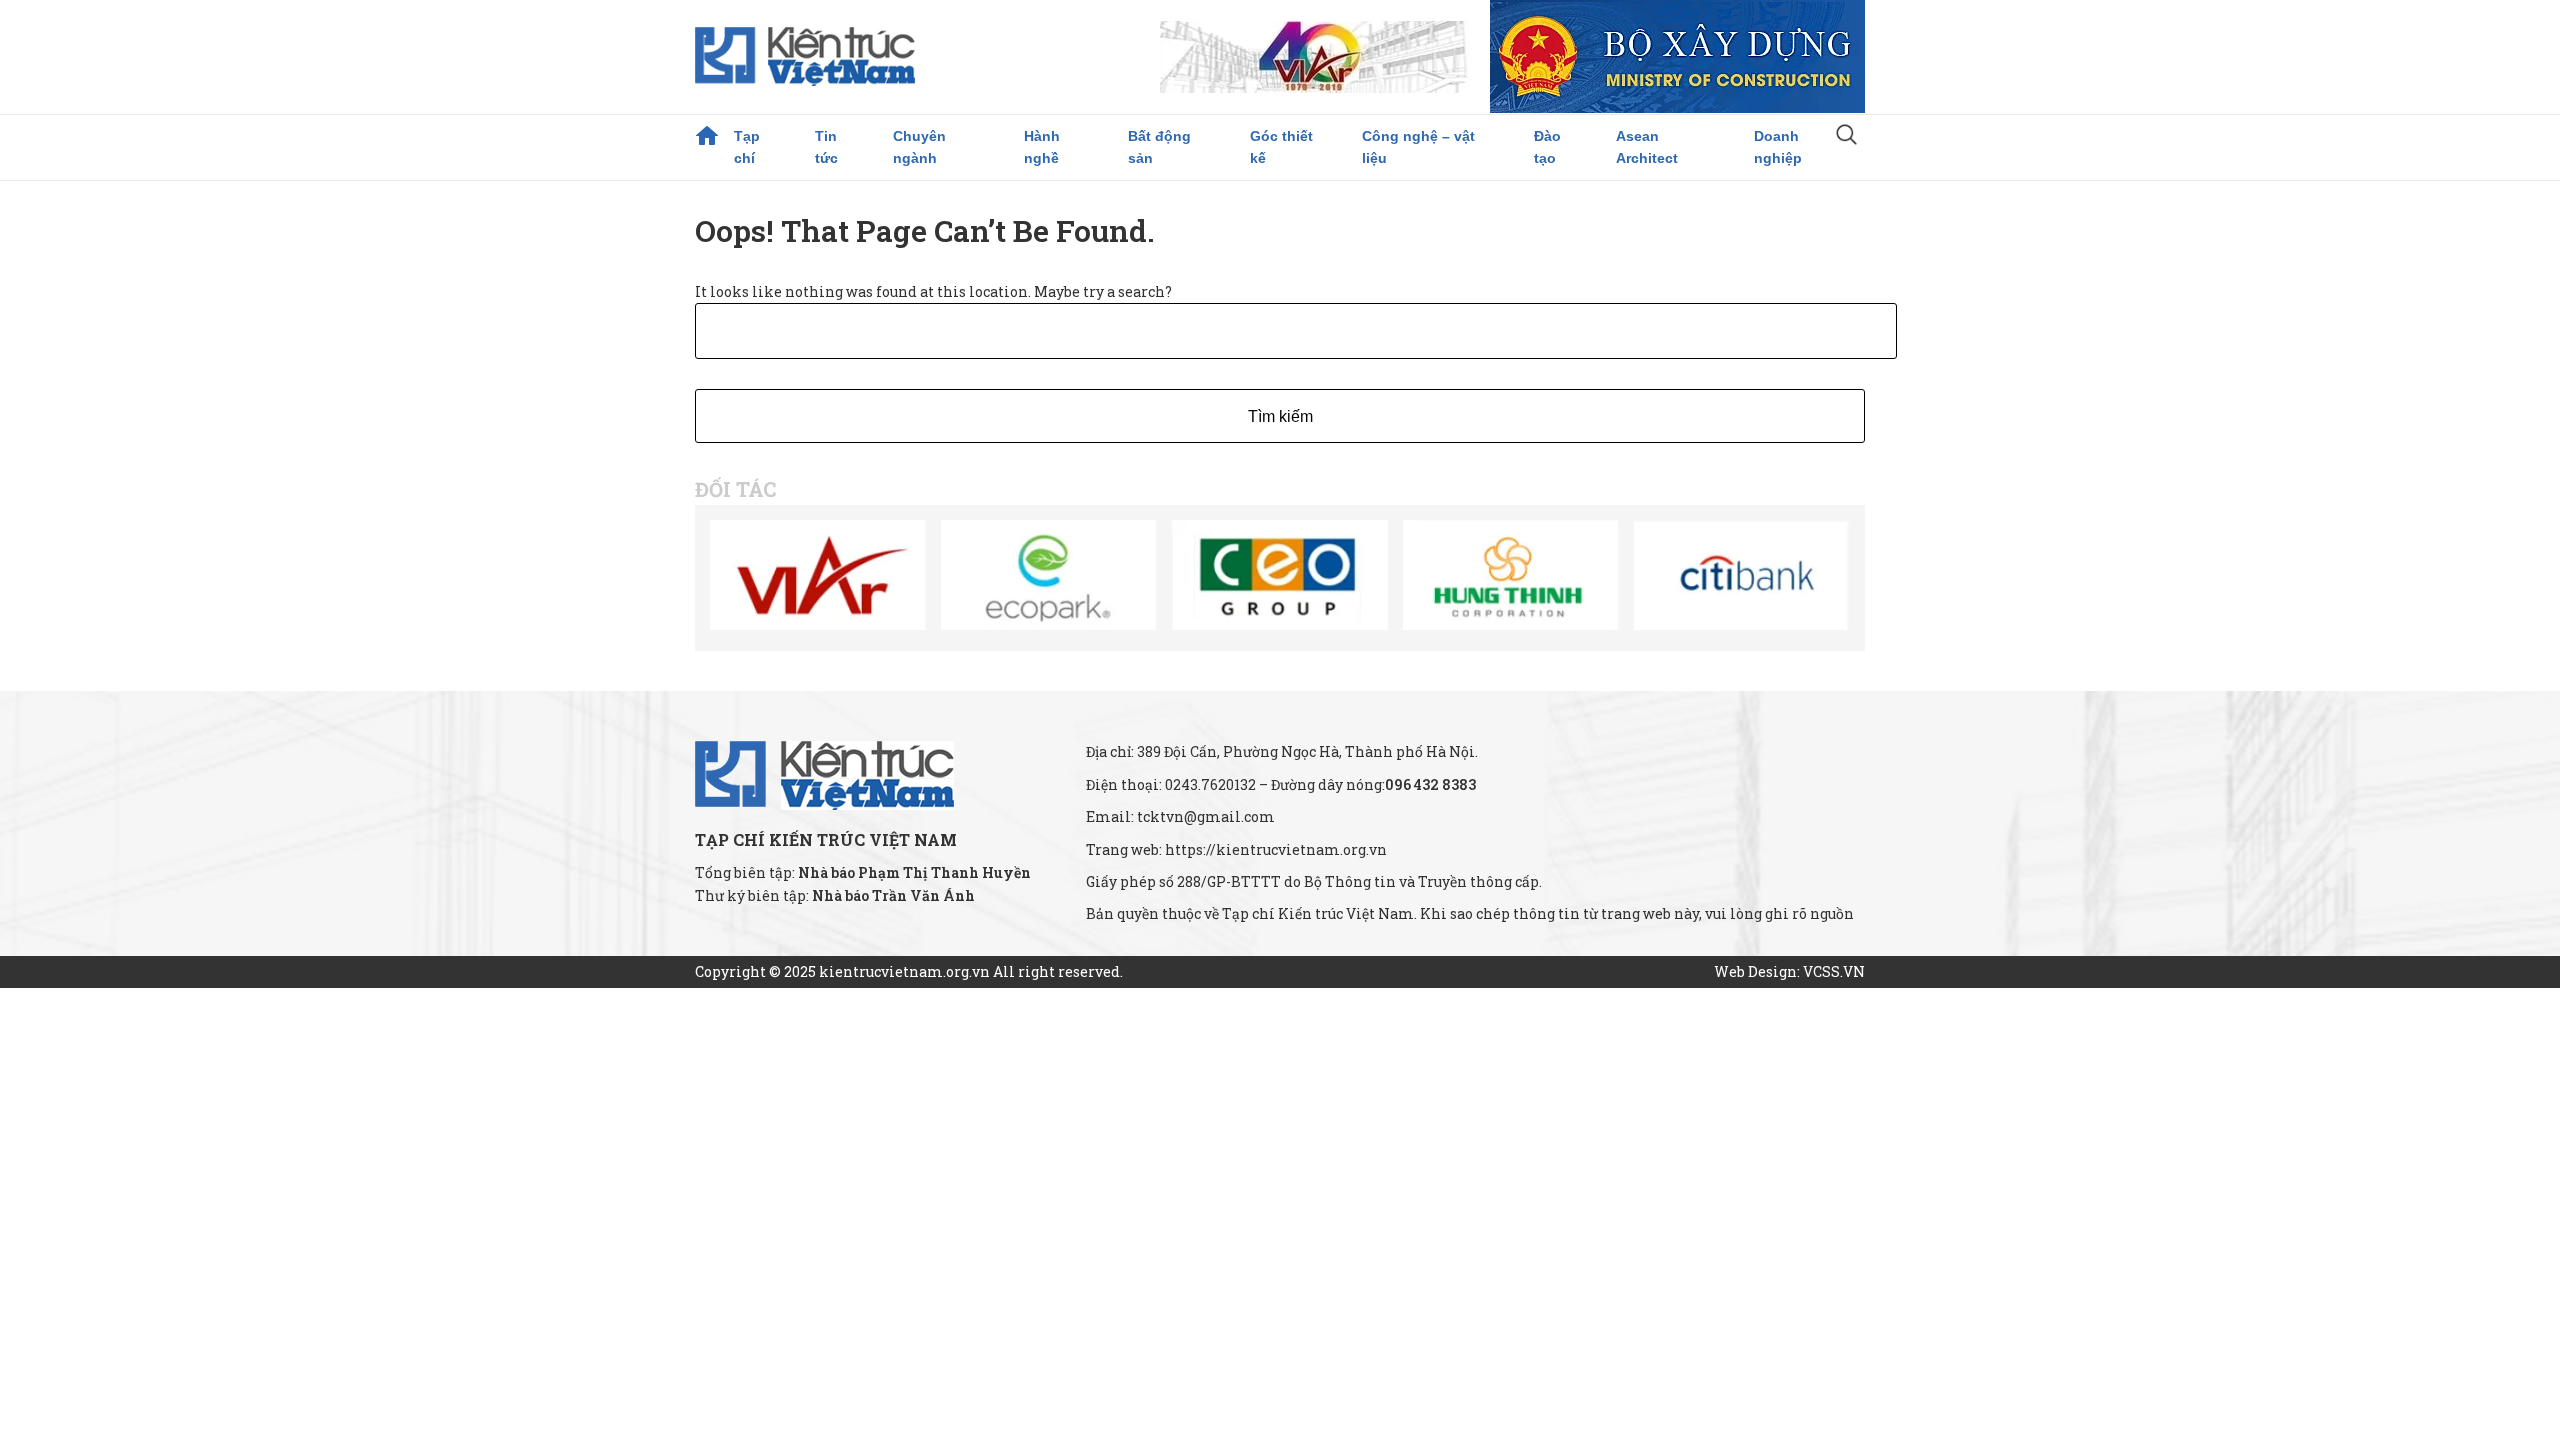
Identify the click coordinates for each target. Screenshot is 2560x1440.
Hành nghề (1042, 147)
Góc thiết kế (1281, 147)
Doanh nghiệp (1778, 147)
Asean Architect (1647, 147)
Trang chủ (707, 136)
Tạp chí (747, 147)
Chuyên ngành (919, 147)
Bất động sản (1159, 147)
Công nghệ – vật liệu (1418, 147)
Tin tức (826, 147)
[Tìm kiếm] (1846, 137)
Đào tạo (1547, 147)
